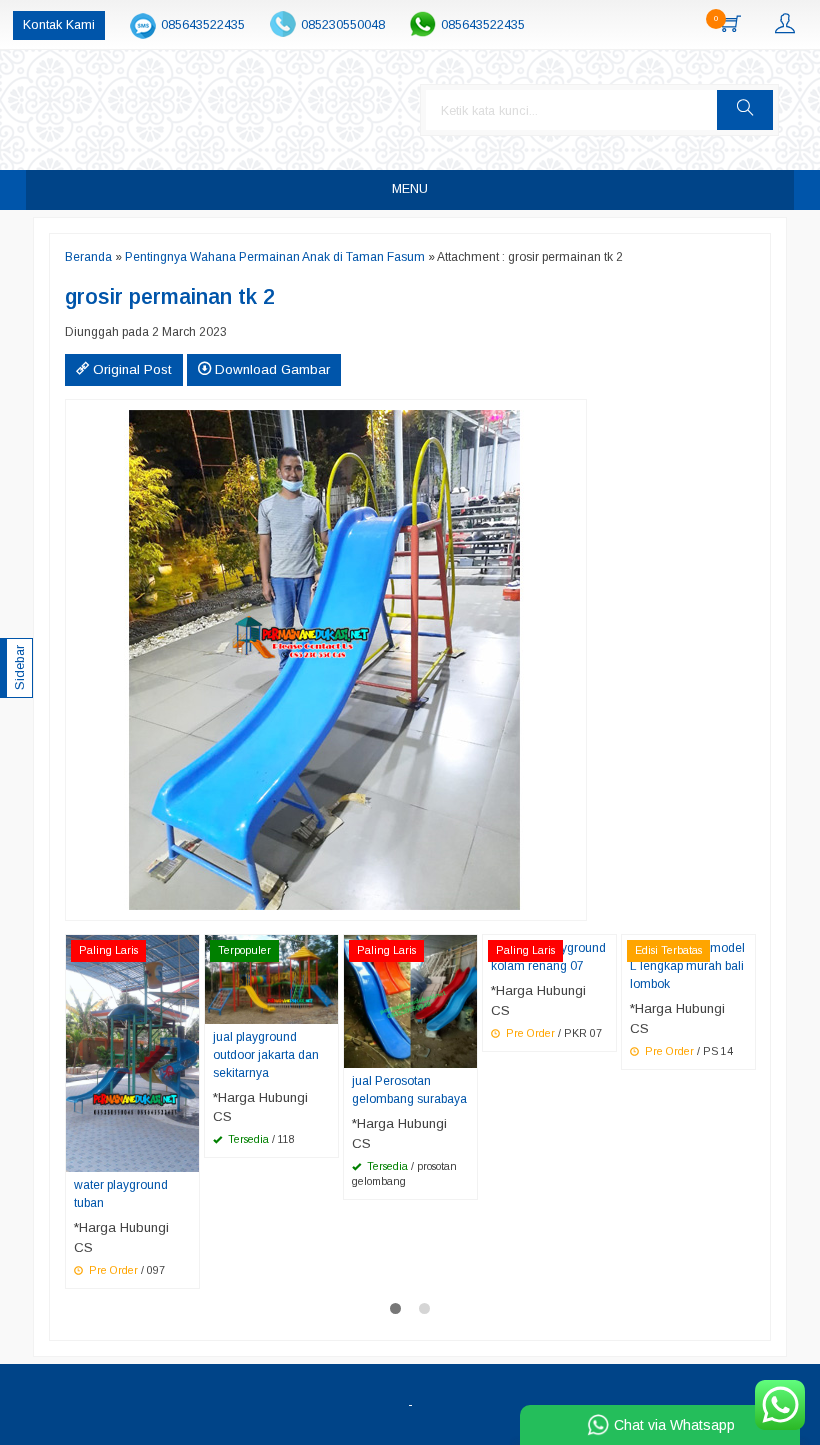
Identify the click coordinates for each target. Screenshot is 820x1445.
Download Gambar (270, 369)
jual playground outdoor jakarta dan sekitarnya (266, 1055)
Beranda (88, 257)
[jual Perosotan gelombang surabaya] (410, 1000)
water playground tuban (121, 1194)
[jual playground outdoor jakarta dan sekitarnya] (271, 978)
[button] (745, 110)
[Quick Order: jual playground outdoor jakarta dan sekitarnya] (326, 1008)
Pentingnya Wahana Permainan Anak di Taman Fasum (275, 257)
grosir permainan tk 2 (170, 297)
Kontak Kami (59, 25)
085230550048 (343, 25)
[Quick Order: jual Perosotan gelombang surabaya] (465, 1052)
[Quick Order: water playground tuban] (187, 1156)
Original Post (130, 369)
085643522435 (203, 25)
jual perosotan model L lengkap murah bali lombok (687, 966)
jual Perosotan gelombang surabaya (409, 1090)
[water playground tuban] (132, 1052)
